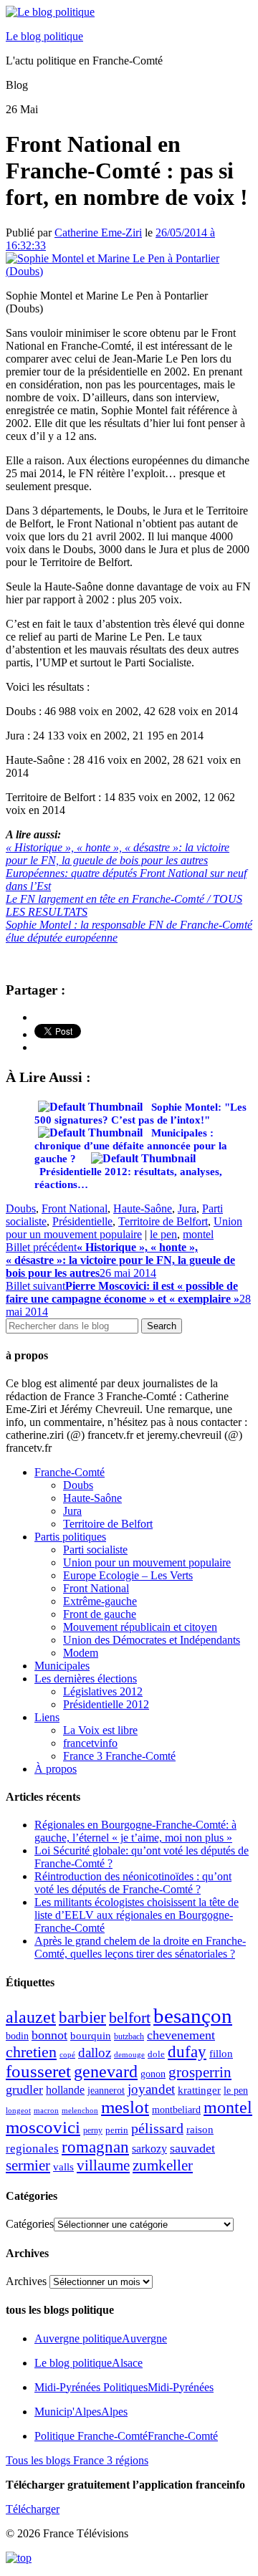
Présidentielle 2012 (106, 1704)
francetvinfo (90, 1743)
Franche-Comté (70, 1472)
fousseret (38, 2071)
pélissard (157, 2128)
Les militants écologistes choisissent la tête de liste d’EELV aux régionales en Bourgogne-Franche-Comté (137, 1915)
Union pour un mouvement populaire (124, 1228)
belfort (130, 2018)
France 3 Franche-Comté (119, 1756)
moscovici (43, 2127)
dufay (187, 2052)
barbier (82, 2017)
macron (46, 2110)
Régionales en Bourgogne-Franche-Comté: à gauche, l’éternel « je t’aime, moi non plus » (135, 1831)
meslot (125, 2107)
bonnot (49, 2035)
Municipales (62, 1666)
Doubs (21, 1208)
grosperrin (200, 2072)
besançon (193, 2016)
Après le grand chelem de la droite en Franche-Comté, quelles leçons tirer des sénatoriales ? (140, 1947)
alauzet (31, 2017)
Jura (187, 1208)
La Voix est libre (100, 1730)
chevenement (181, 2035)
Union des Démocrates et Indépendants (152, 1640)
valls (63, 2167)
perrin (117, 2130)
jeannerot (106, 2090)
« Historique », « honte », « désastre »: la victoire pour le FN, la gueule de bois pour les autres (118, 854)
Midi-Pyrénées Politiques (124, 2387)
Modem (81, 1653)
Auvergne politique (101, 2338)
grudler (24, 2089)
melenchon (80, 2110)
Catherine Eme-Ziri (98, 233)
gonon (153, 2074)
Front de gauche (100, 1614)
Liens (47, 1717)
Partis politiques (70, 1537)
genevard (106, 2071)
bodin (17, 2036)
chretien (31, 2052)
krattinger (199, 2090)
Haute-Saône (143, 1208)
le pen (163, 1234)
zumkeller (163, 2165)
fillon (221, 2053)
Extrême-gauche (100, 1601)
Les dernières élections (86, 1679)
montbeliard (176, 2110)
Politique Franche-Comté (126, 2436)
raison (200, 2129)
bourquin (91, 2036)
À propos (56, 1769)
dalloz (95, 2053)
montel (198, 1234)
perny (93, 2130)
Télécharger (33, 2509)
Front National (75, 1208)
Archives (26, 2281)
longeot (18, 2110)
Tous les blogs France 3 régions (77, 2460)
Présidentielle (82, 1221)
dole (156, 2054)
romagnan (95, 2147)
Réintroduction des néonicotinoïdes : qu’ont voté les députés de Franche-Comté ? (133, 1883)
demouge (129, 2054)
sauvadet (192, 2148)
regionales (32, 2149)
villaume (103, 2165)
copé (67, 2055)
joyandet (151, 2089)
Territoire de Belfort (163, 1221)
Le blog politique (44, 36)
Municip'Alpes (81, 2412)
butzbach (129, 2036)
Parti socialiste (95, 1550)
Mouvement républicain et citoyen (140, 1627)
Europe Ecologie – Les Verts (128, 1575)
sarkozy (149, 2149)
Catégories (30, 2224)
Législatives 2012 (103, 1691)
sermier (28, 2165)
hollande (65, 2090)
